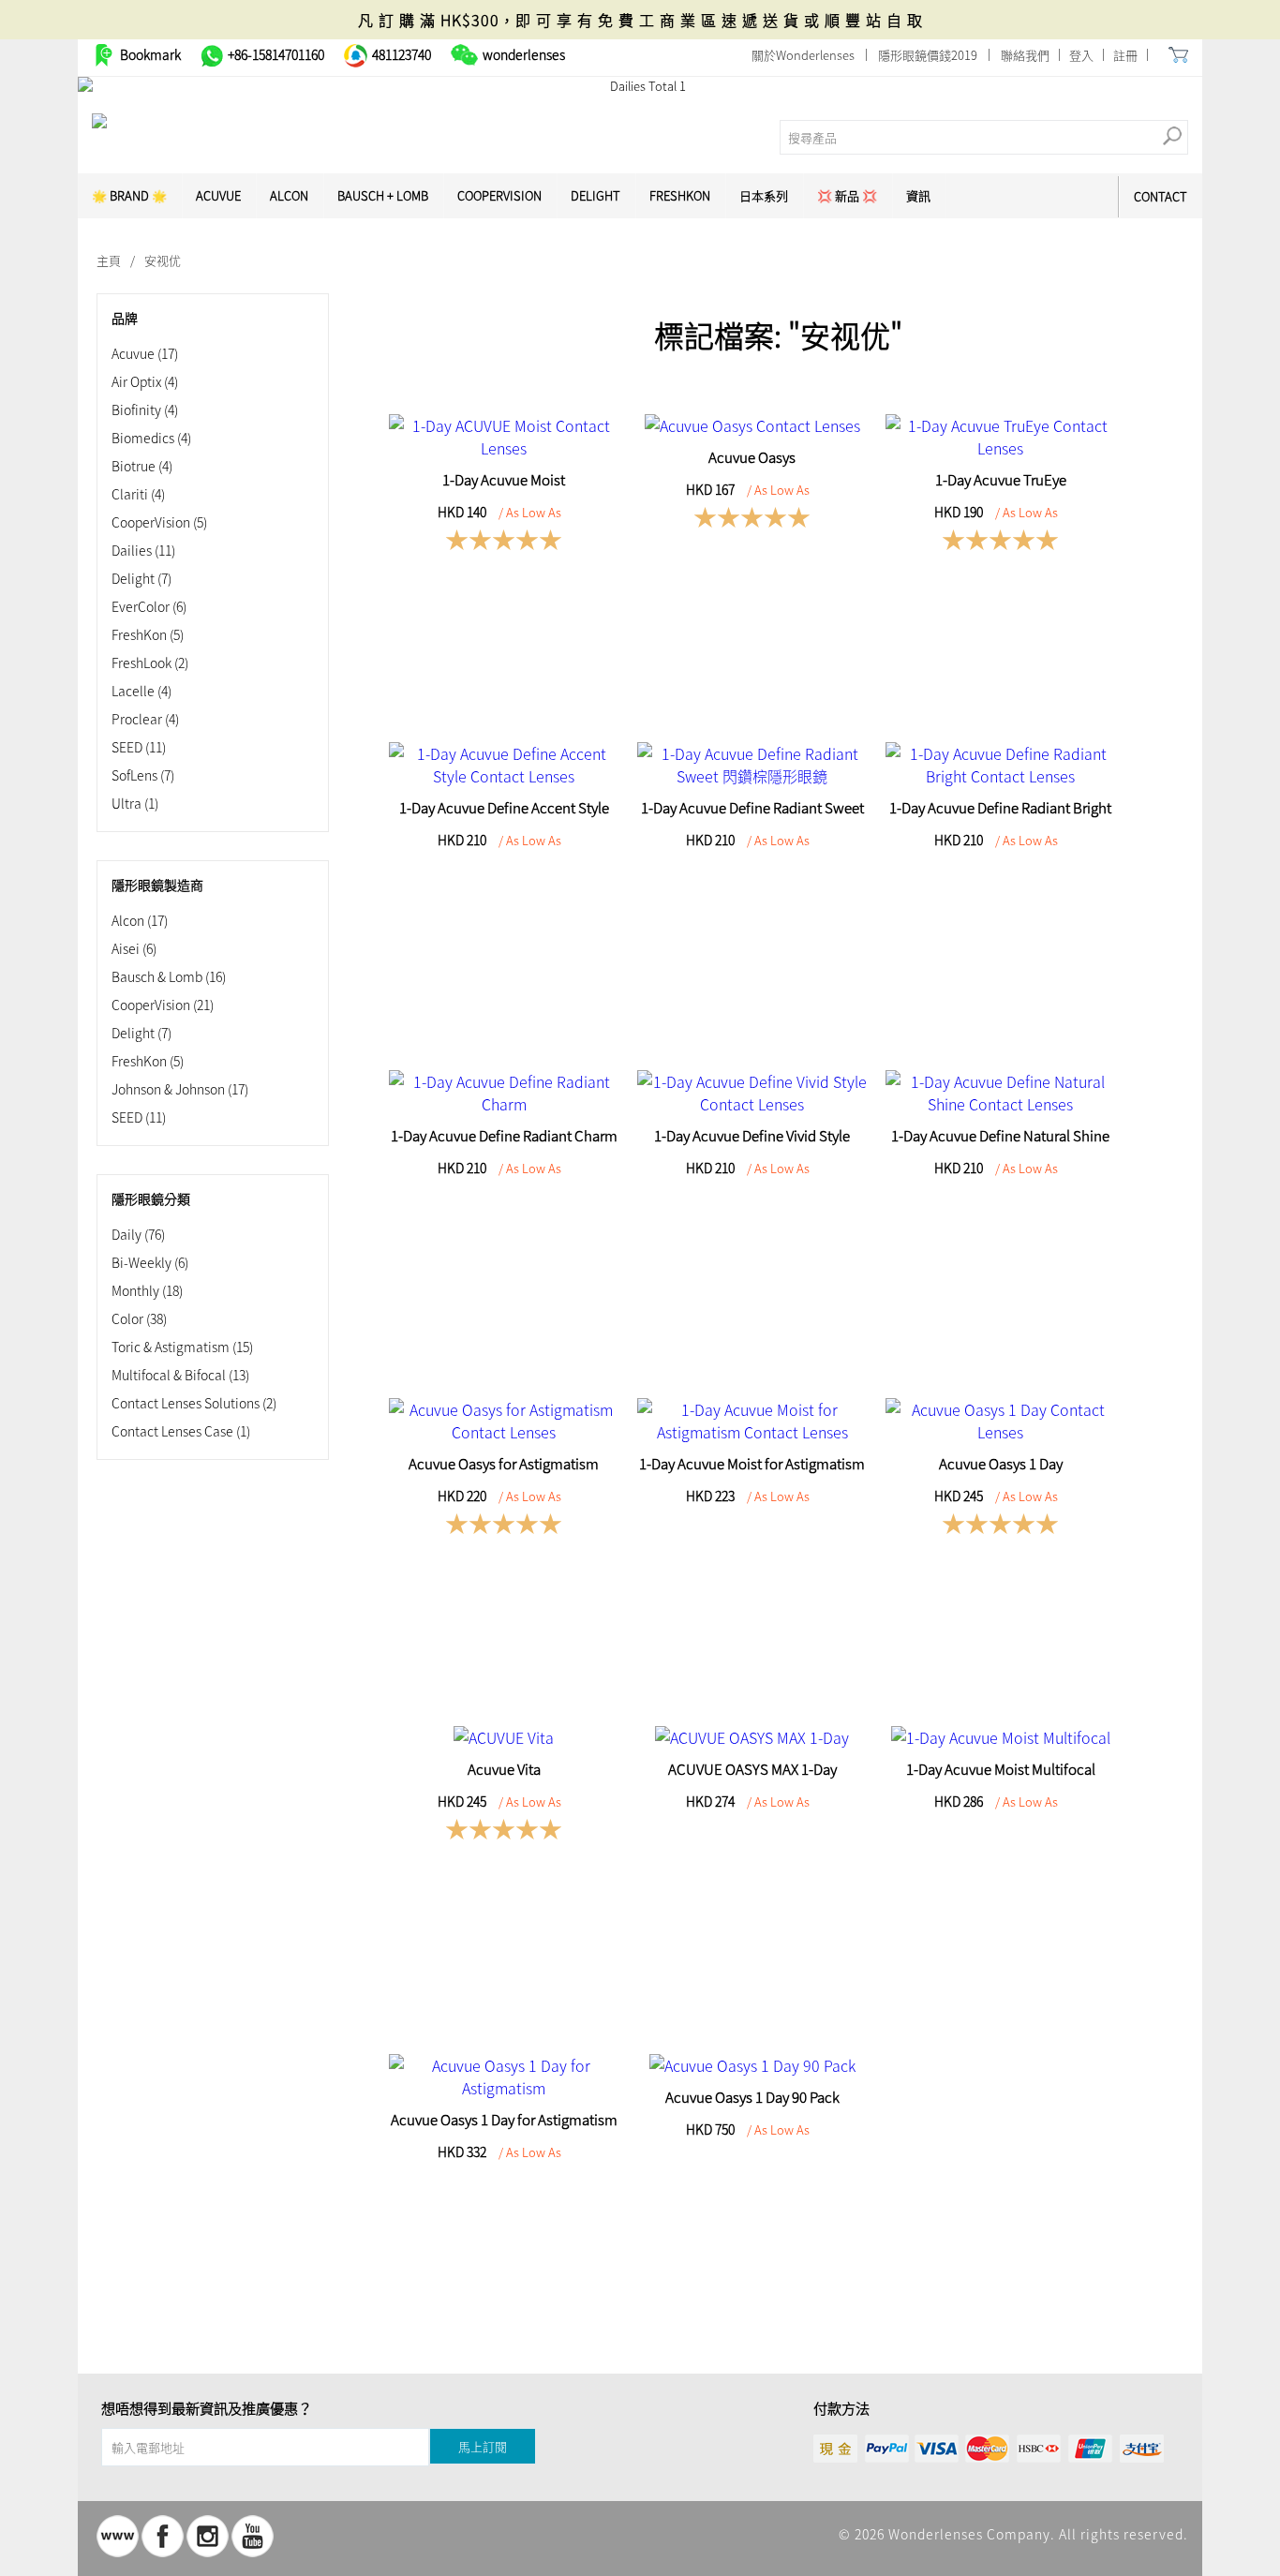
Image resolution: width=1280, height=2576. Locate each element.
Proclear (145, 719)
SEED (139, 747)
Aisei (134, 948)
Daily (138, 1234)
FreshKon (680, 195)
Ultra (135, 803)
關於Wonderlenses (803, 55)
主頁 (109, 260)
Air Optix (145, 381)
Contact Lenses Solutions (194, 1403)
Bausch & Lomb (169, 976)
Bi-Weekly (150, 1262)
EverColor (149, 606)
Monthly (147, 1290)
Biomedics (151, 438)
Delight (595, 195)
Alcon (289, 195)
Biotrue (142, 466)
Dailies (143, 550)
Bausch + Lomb (383, 195)
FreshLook (150, 663)
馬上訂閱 (483, 2446)
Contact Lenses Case (181, 1431)
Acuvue (145, 353)
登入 (1081, 55)
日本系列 (764, 195)
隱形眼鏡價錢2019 (928, 55)
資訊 (918, 195)
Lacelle (141, 691)
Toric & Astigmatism (182, 1347)
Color (139, 1318)
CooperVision (499, 195)
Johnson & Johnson (180, 1089)
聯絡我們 (1025, 55)
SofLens (143, 775)
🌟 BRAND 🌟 (129, 195)
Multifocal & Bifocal (180, 1375)
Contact (1161, 196)
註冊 (1125, 55)
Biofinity (145, 409)
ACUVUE (218, 195)
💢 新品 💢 (847, 195)
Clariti (138, 494)
